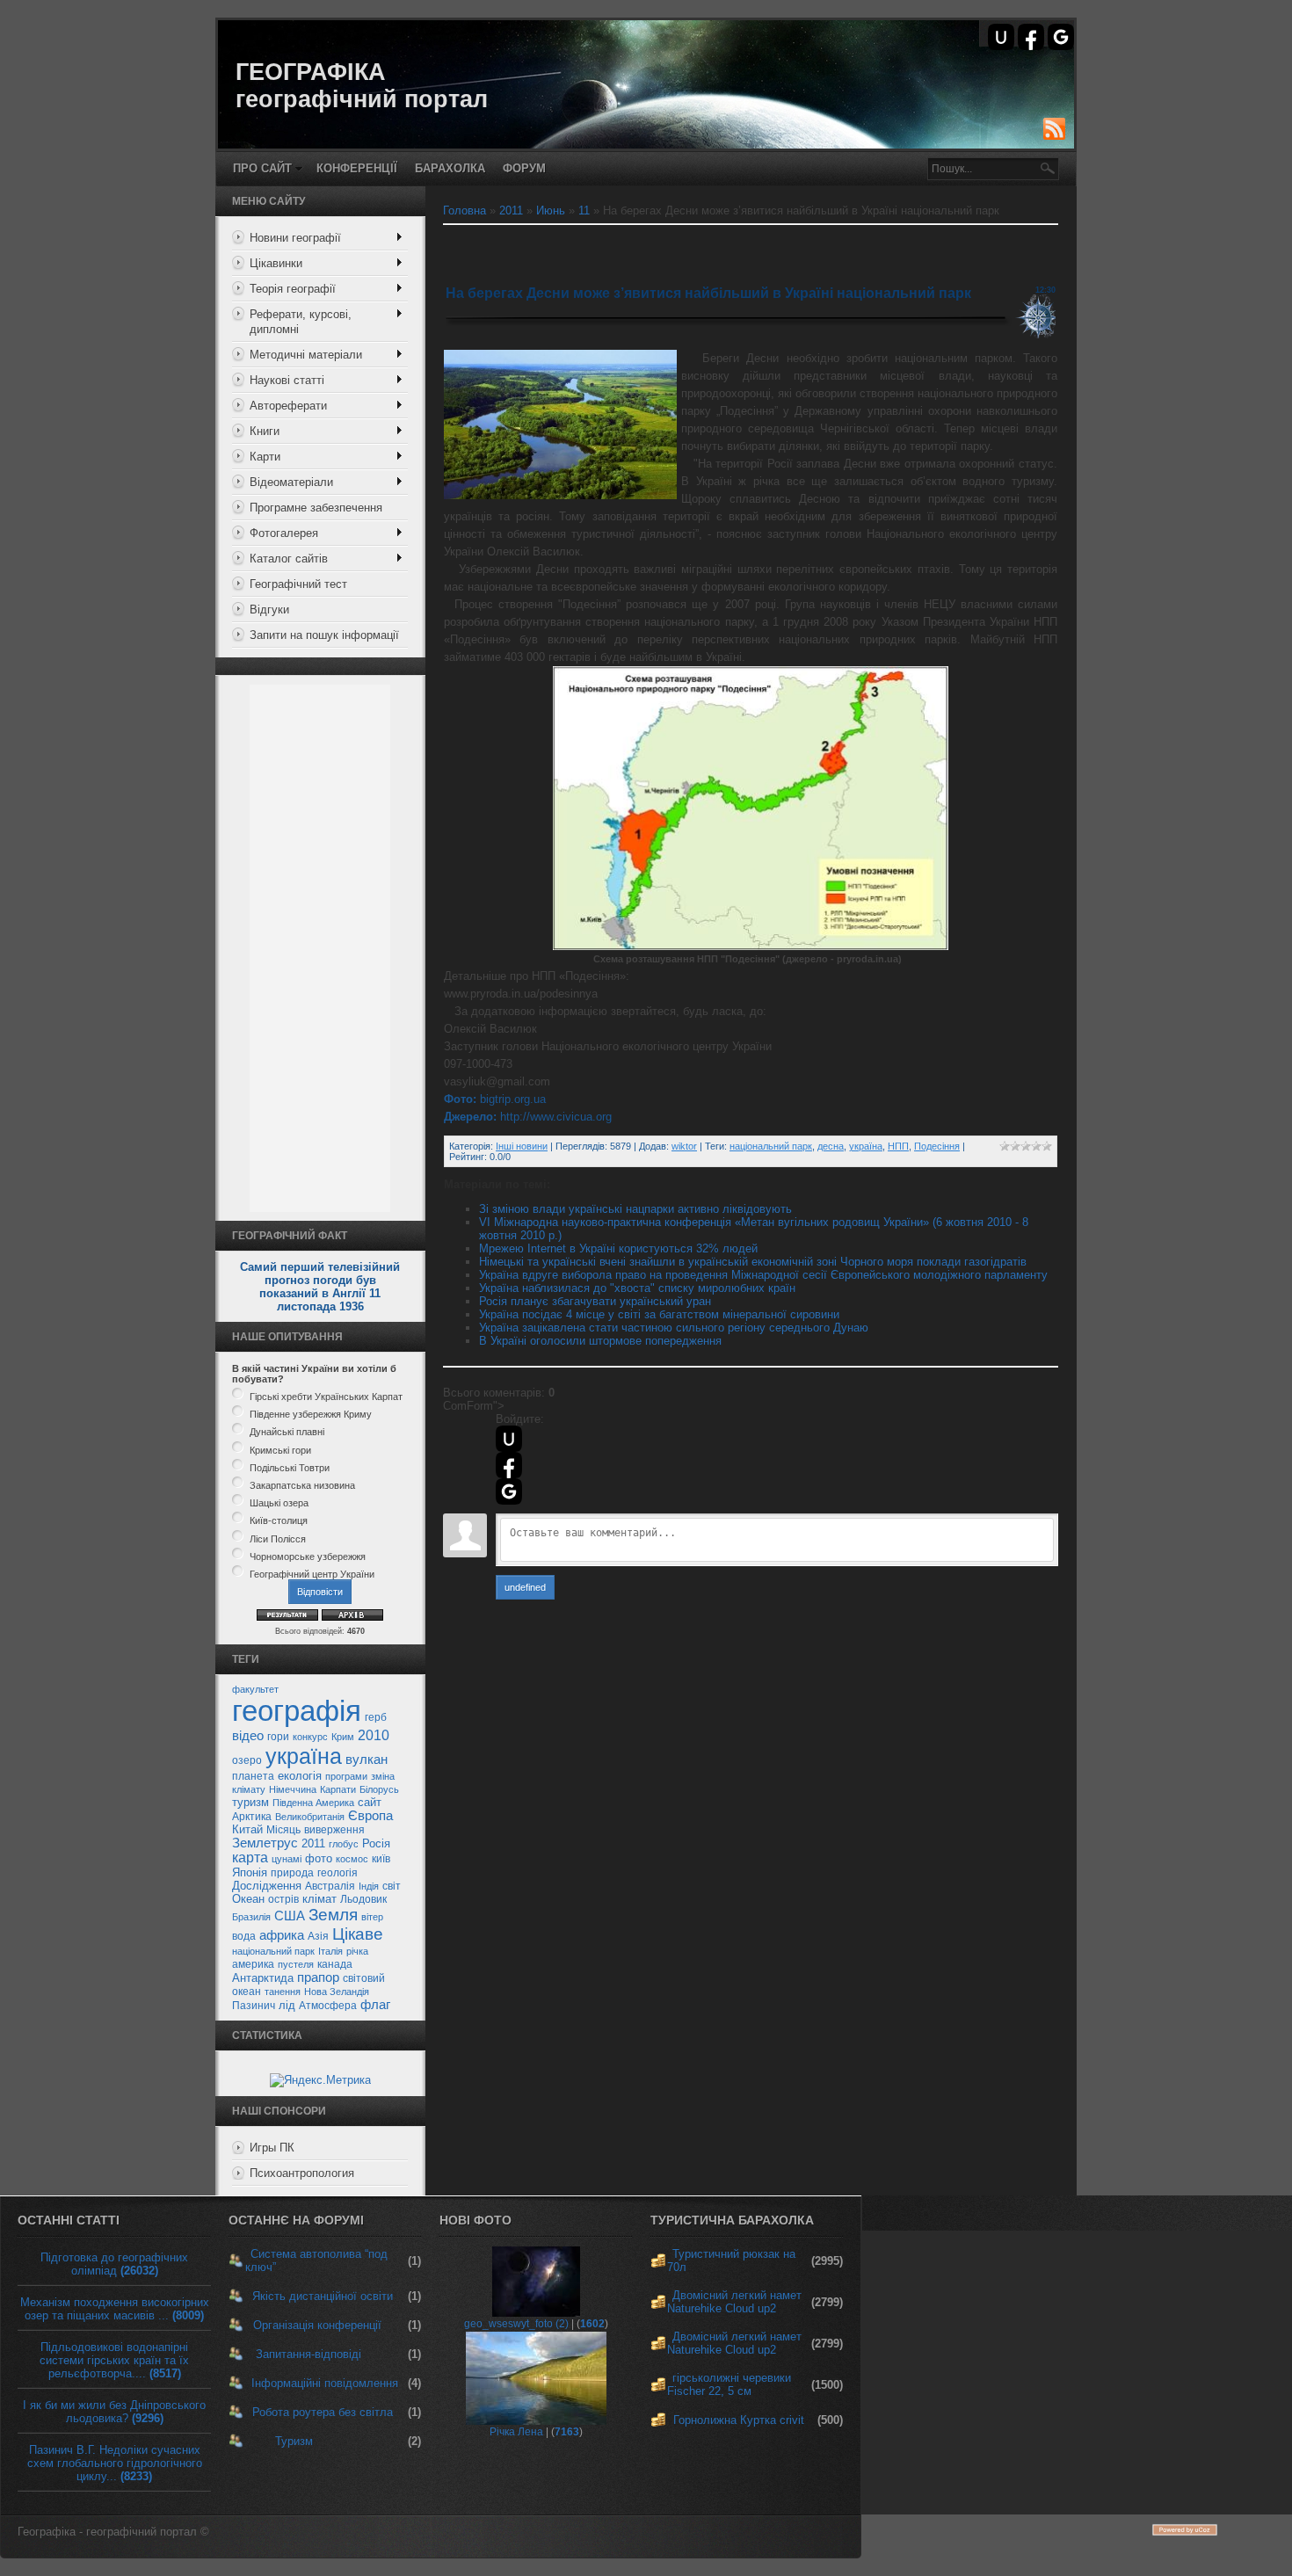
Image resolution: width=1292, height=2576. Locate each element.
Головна (465, 210)
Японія (250, 1872)
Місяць (283, 1830)
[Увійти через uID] (1001, 37)
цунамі (287, 1859)
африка (282, 1935)
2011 (313, 1843)
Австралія (330, 1886)
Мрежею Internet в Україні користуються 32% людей (618, 1248)
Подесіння (937, 1146)
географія (297, 1711)
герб (376, 1717)
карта (250, 1858)
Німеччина (293, 1789)
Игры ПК (272, 2148)
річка (357, 1951)
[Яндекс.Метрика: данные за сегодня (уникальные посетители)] (320, 2080)
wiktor (684, 1146)
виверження (334, 1830)
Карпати (338, 1789)
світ (392, 1886)
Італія (330, 1951)
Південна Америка (313, 1803)
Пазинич (254, 2006)
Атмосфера (328, 2006)
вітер (372, 1917)
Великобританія (310, 1817)
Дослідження (267, 1886)
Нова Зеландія (337, 1992)
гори (278, 1737)
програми (346, 1776)
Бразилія (251, 1917)
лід (287, 2005)
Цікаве (358, 1934)
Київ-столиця (279, 1521)
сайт (370, 1802)
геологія (338, 1873)
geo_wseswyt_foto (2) (516, 2324)
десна (831, 1146)
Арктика (252, 1817)
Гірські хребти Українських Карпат (326, 1397)
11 (584, 210)
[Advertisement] (320, 948)
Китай (247, 1829)
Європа (370, 1816)
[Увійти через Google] (1061, 37)
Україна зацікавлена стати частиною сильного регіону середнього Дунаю (674, 1328)
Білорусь (379, 1789)
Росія (376, 1843)
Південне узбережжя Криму (311, 1414)
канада (335, 1964)
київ (381, 1859)
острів (283, 1899)
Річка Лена (516, 2432)
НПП (898, 1146)
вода (244, 1936)
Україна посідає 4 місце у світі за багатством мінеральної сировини (659, 1314)
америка (253, 1964)
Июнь (551, 210)
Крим (343, 1737)
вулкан (367, 1760)
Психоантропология (302, 2173)
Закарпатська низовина (302, 1485)
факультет (255, 1689)
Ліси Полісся (278, 1539)
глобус (344, 1844)
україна (304, 1756)
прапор (318, 1977)
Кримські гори (280, 1450)
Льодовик (363, 1899)
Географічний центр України (312, 1574)
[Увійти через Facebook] (1031, 37)
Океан (248, 1899)
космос (352, 1859)
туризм (250, 1802)
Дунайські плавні (287, 1433)
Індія (369, 1886)
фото (319, 1858)
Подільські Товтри (290, 1468)
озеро (247, 1760)
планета (253, 1776)
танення (283, 1992)
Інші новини (522, 1146)
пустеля (296, 1964)
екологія (300, 1776)
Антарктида (263, 1978)
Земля (333, 1915)
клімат (319, 1899)
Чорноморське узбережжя (308, 1556)
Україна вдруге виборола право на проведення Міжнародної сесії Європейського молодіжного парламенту (763, 1275)
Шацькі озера (279, 1503)
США (290, 1916)
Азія (318, 1936)
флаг (375, 2005)
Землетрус (265, 1843)
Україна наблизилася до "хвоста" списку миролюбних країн (637, 1288)
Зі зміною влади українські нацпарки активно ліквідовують (635, 1209)
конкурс (310, 1737)
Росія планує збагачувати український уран (595, 1301)
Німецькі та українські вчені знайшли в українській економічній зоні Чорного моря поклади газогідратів (753, 1262)
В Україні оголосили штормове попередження (600, 1341)
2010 (374, 1735)
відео (248, 1736)
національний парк (273, 1951)
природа (292, 1873)
